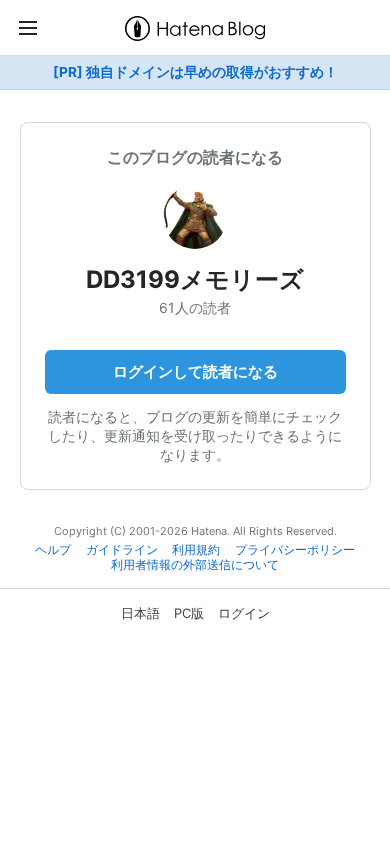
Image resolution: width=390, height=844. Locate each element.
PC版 (189, 613)
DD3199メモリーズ (195, 279)
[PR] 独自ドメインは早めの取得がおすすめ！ (195, 72)
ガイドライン (122, 550)
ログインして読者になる (195, 371)
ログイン (244, 613)
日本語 (140, 613)
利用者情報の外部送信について (195, 565)
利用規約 (196, 550)
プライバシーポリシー (295, 550)
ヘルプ (53, 550)
